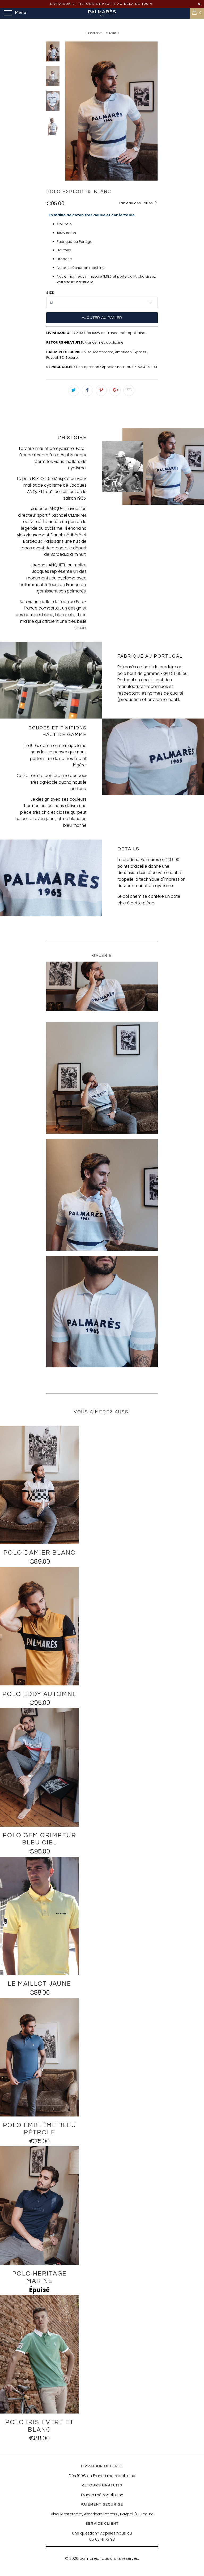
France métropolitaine (104, 342)
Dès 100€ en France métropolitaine (115, 333)
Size (50, 293)
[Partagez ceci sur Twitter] (74, 390)
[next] (153, 111)
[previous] (70, 111)
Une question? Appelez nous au (104, 367)
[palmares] (102, 13)
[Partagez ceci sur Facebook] (87, 390)
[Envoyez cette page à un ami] (129, 390)
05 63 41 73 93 (145, 367)
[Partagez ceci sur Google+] (115, 390)
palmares (89, 2558)
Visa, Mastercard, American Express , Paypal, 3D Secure (102, 2514)
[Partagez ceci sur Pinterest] (101, 390)
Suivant (112, 33)
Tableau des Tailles (136, 203)
